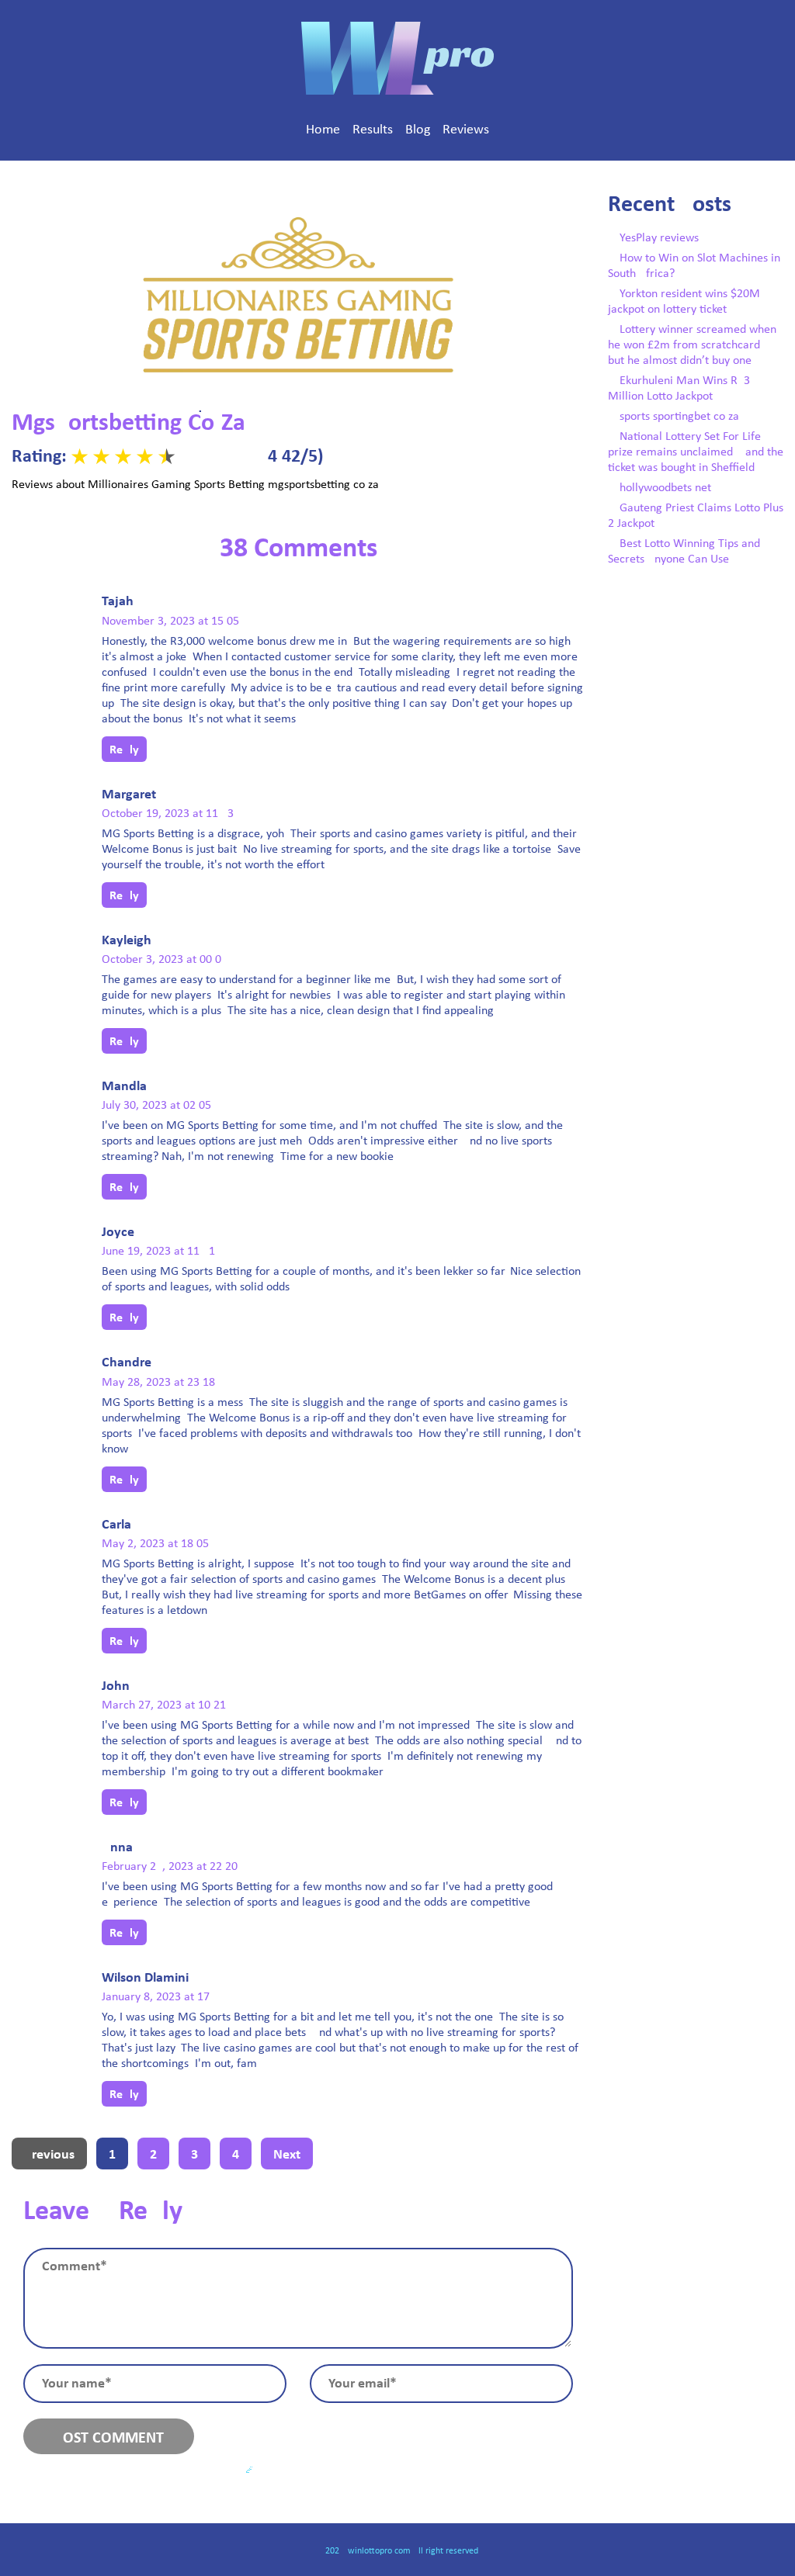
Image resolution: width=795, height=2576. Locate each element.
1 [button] (112, 2155)
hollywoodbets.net (665, 488)
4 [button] (236, 2155)
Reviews (466, 130)
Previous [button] (49, 2155)
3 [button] (194, 2155)
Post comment (109, 2439)
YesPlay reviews (659, 238)
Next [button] (287, 2155)
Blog (418, 130)
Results (373, 130)
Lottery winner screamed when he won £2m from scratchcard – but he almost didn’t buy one (692, 345)
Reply (124, 750)
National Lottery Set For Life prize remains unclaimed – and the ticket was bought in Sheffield (696, 452)
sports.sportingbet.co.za (679, 417)
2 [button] (153, 2155)
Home (323, 130)
